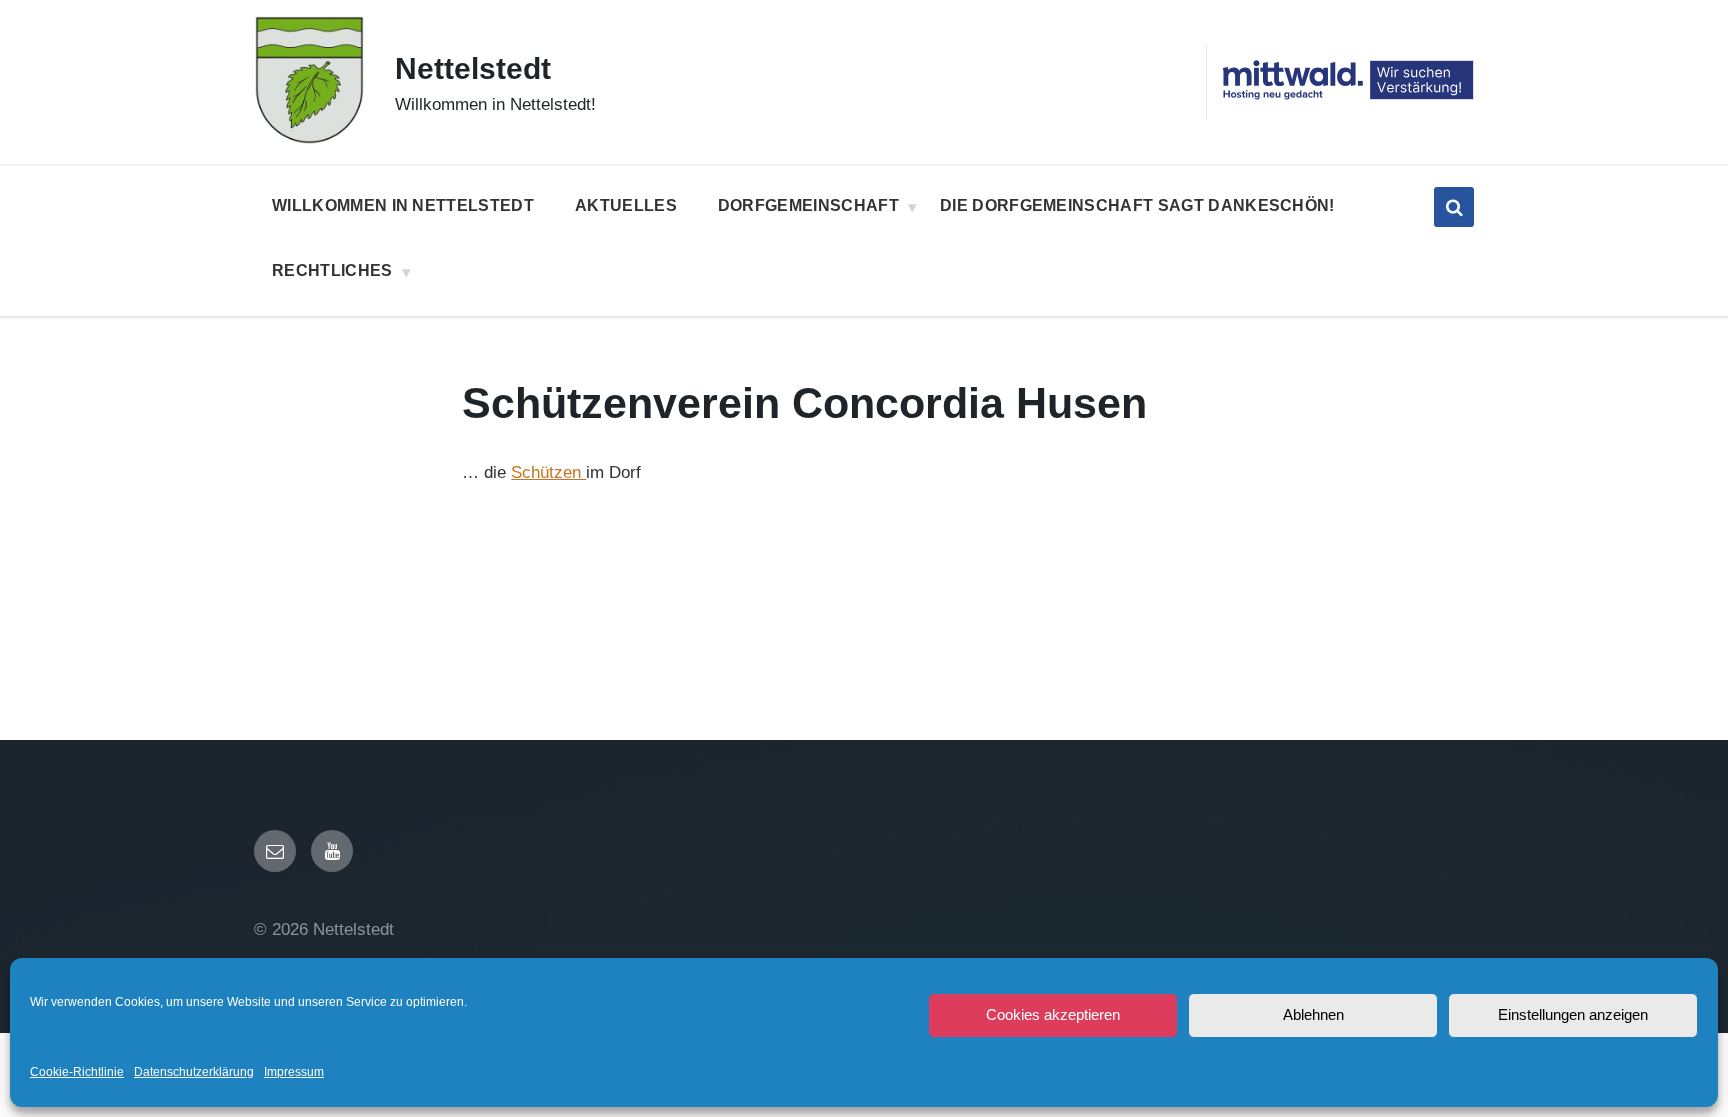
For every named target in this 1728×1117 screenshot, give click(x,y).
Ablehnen (1313, 1014)
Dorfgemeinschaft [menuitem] (808, 205)
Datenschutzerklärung (194, 1072)
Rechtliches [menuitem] (332, 270)
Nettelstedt (473, 68)
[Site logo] (309, 139)
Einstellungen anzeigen (1573, 1014)
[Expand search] (1454, 207)
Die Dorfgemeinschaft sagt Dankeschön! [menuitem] (1137, 205)
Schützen (548, 472)
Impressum (294, 1072)
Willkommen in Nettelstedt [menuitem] (403, 205)
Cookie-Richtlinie (77, 1072)
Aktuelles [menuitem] (626, 205)
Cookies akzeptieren (1053, 1014)
